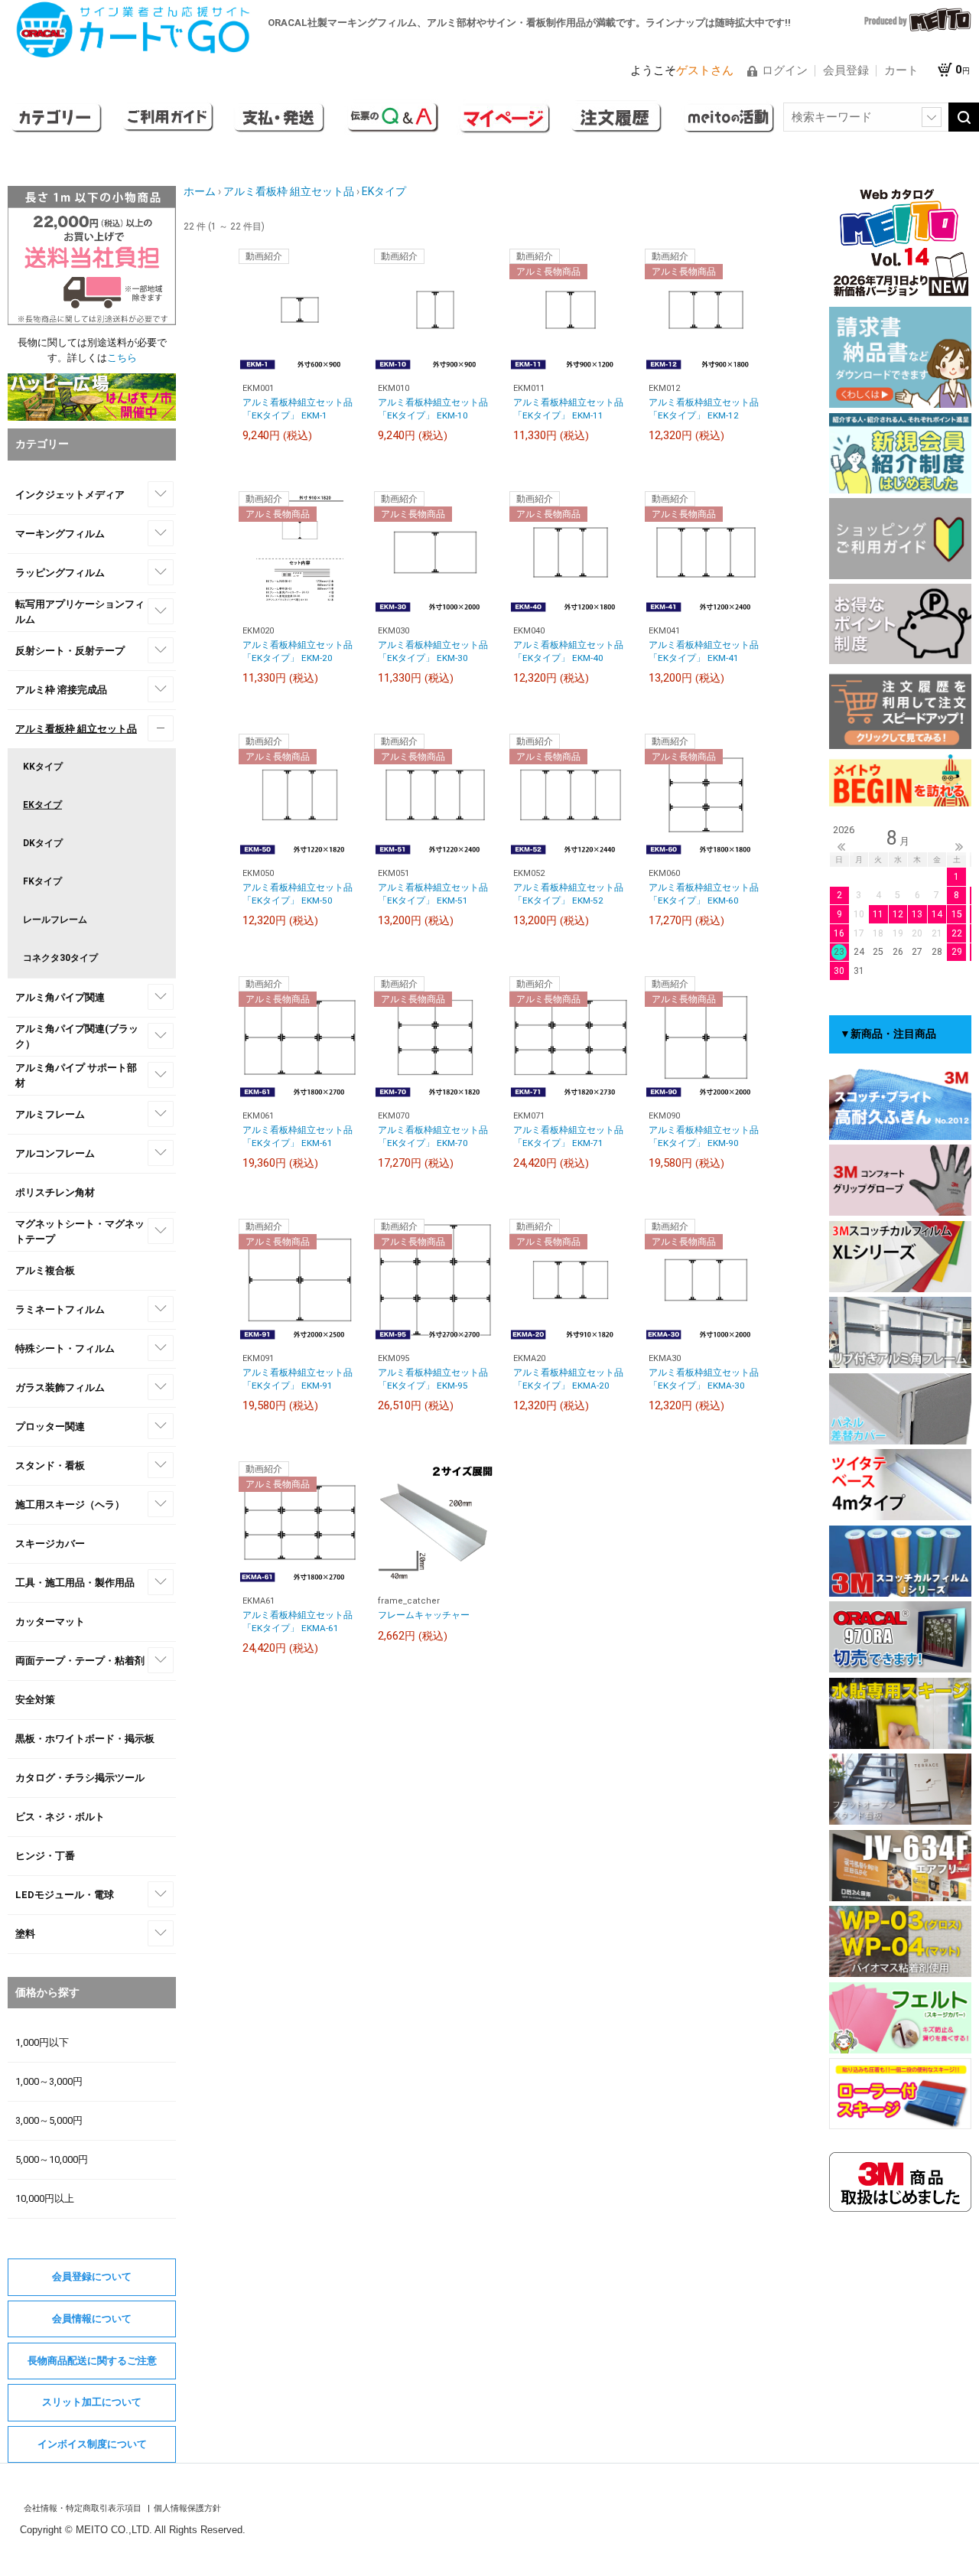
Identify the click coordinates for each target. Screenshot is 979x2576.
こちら (122, 358)
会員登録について (92, 2276)
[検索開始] (964, 117)
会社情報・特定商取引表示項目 (84, 2508)
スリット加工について (92, 2402)
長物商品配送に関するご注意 (92, 2361)
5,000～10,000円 (52, 2159)
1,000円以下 (42, 2042)
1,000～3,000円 (49, 2081)
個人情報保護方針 (187, 2508)
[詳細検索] (932, 117)
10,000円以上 (45, 2198)
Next (959, 847)
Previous (841, 847)
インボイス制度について (92, 2444)
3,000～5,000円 (49, 2120)
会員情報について (92, 2319)
